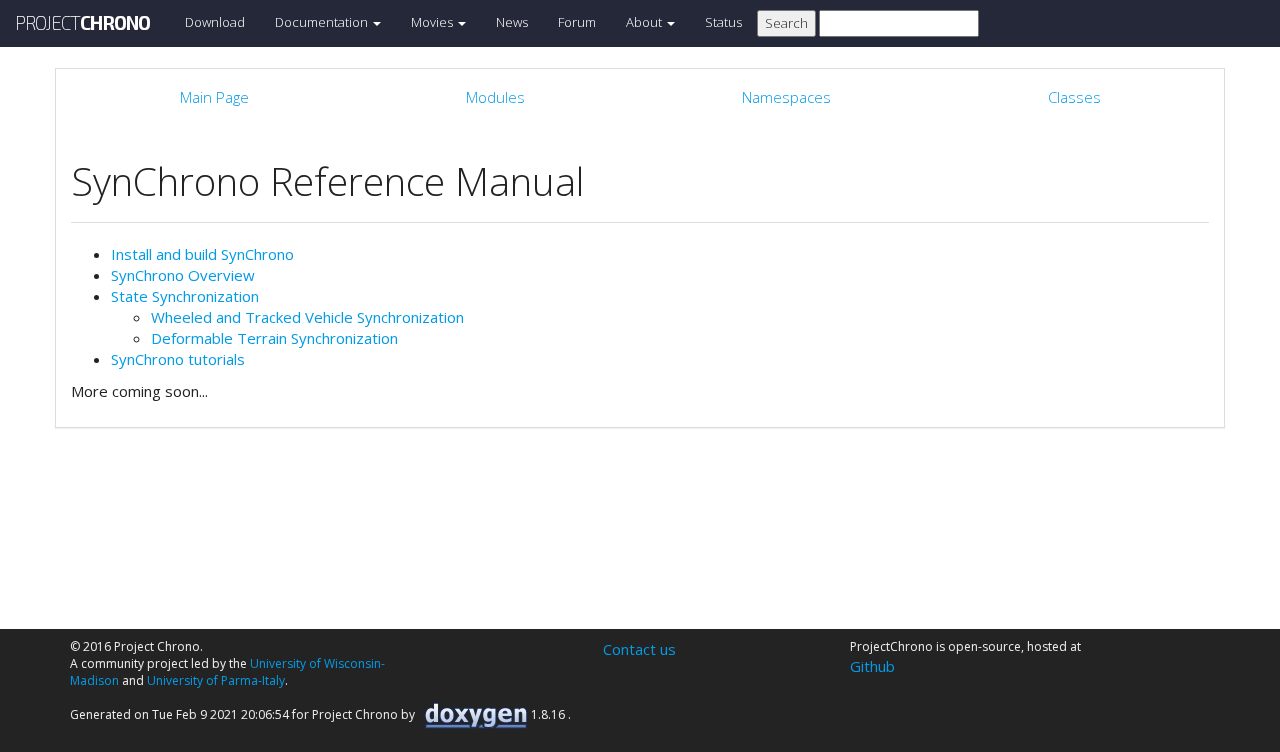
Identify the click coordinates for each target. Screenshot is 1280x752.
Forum (577, 22)
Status (723, 22)
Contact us (639, 649)
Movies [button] (433, 22)
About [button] (645, 22)
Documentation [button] (323, 22)
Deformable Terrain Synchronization (274, 338)
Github (872, 666)
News (512, 22)
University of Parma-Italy (216, 680)
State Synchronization (185, 296)
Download (215, 22)
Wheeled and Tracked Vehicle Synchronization (307, 317)
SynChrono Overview (183, 275)
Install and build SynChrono (202, 254)
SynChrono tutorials (178, 359)
